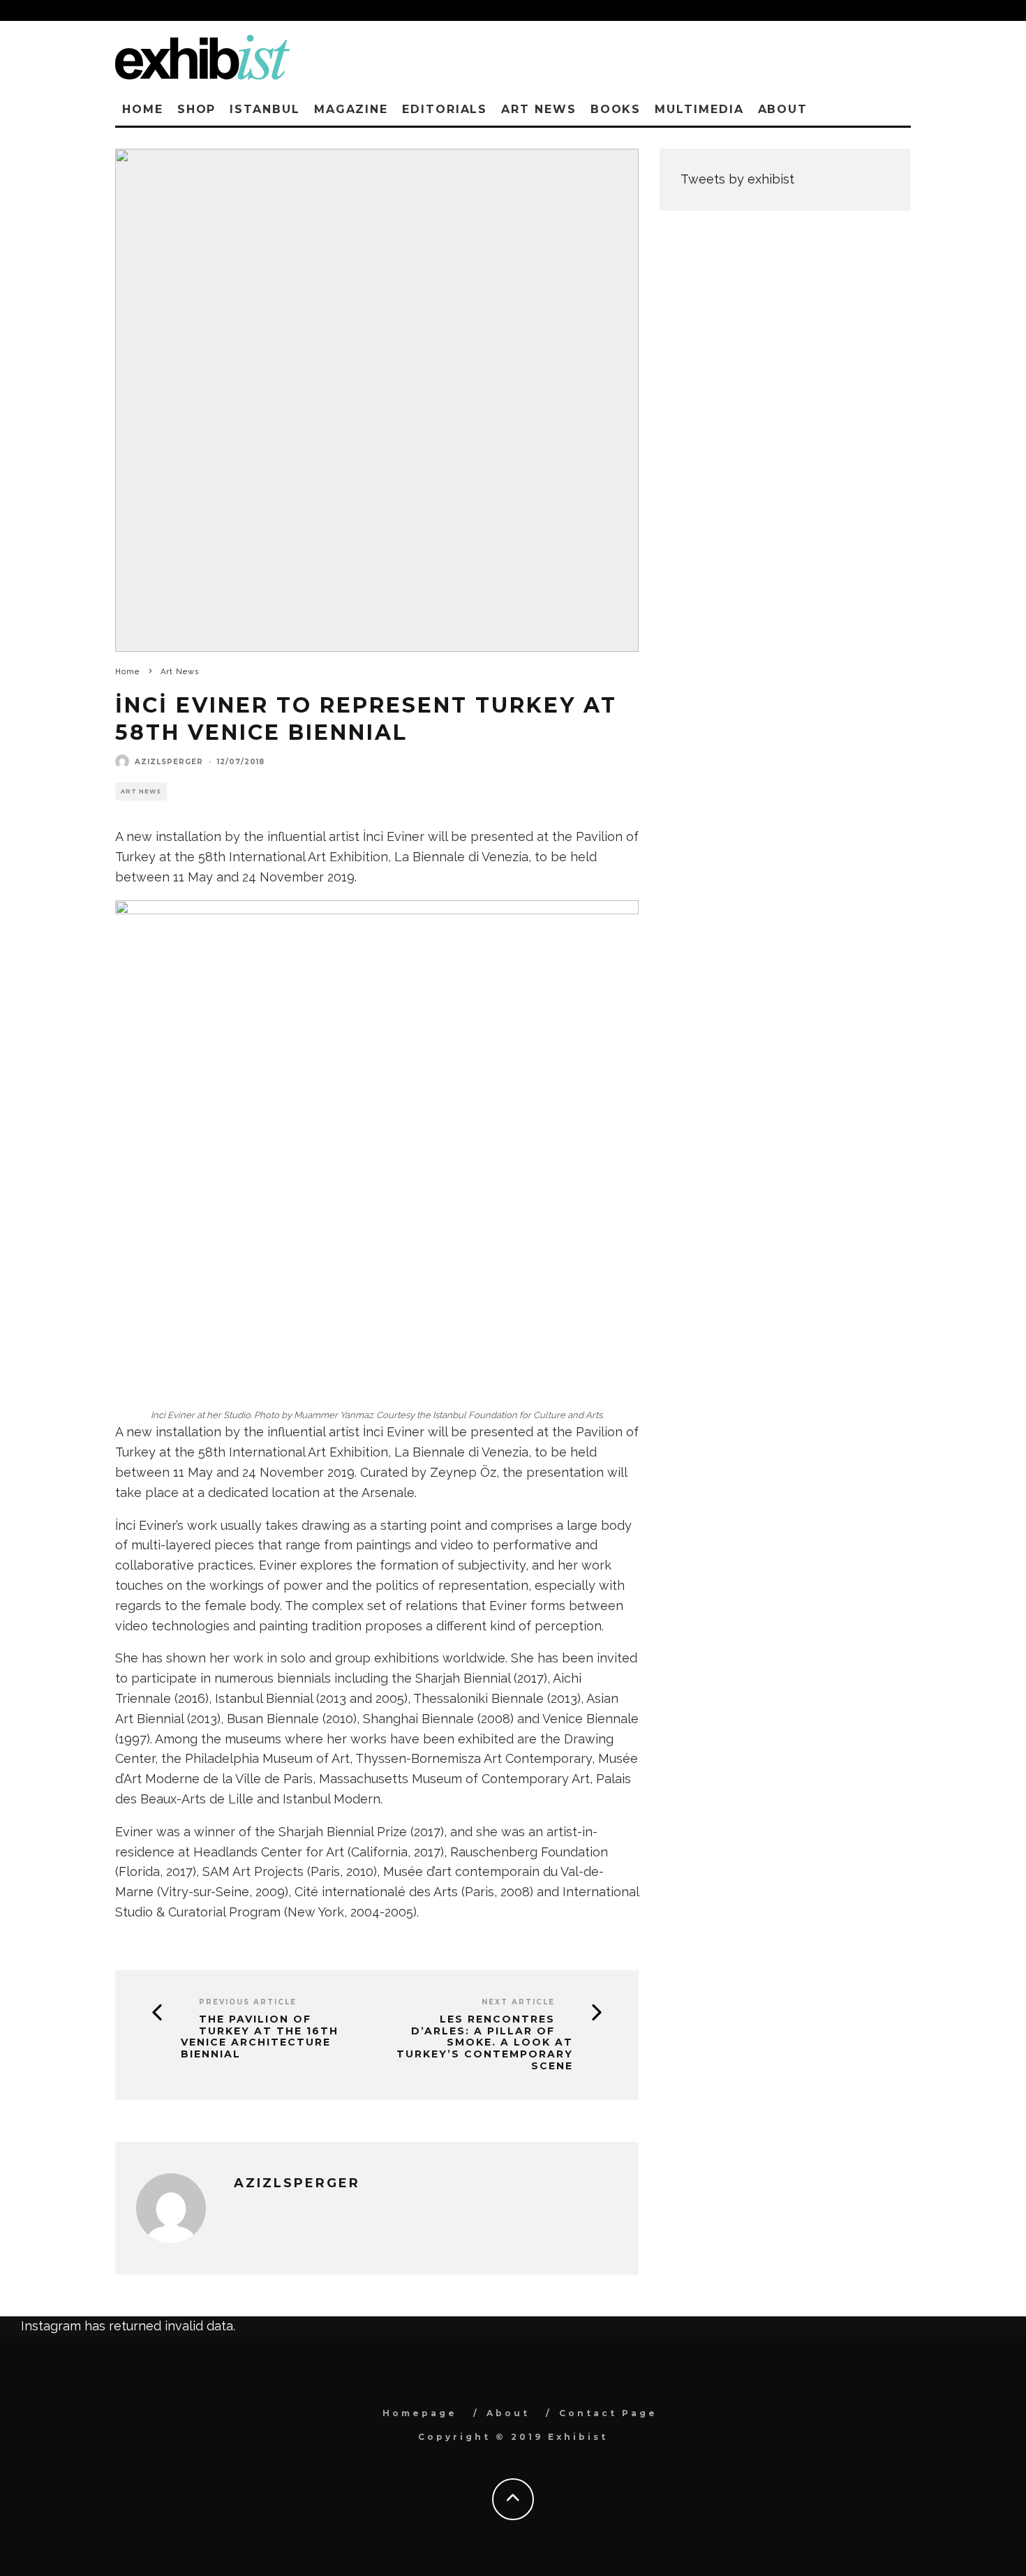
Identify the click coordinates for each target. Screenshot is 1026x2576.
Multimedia (699, 109)
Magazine (351, 109)
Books (616, 109)
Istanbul (265, 109)
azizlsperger (169, 762)
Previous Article (248, 2002)
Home (143, 109)
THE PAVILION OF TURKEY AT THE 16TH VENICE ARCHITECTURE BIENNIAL (260, 2037)
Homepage (420, 2413)
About (783, 109)
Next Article (518, 2002)
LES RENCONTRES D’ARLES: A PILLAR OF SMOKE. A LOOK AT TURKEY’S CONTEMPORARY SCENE (485, 2043)
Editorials (445, 109)
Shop (197, 109)
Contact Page (608, 2413)
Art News (538, 109)
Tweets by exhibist (737, 179)
